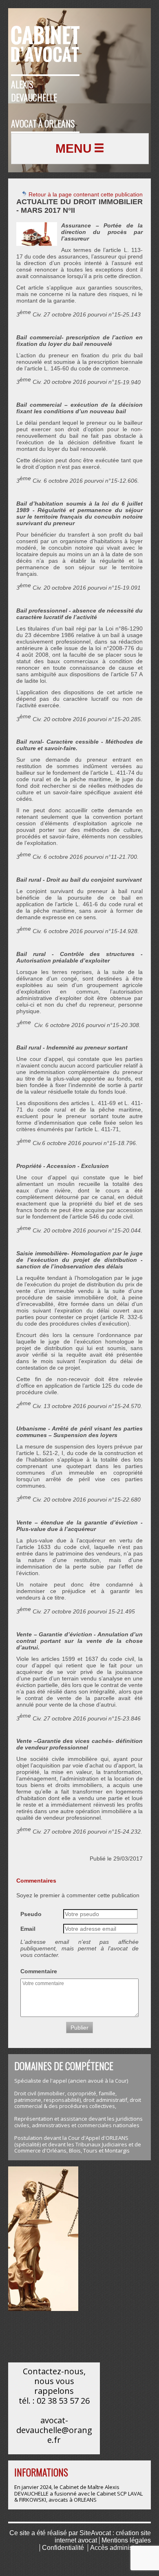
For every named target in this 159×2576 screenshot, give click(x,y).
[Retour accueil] (45, 39)
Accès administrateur (120, 2548)
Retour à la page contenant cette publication (85, 194)
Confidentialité (63, 2548)
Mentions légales (126, 2540)
